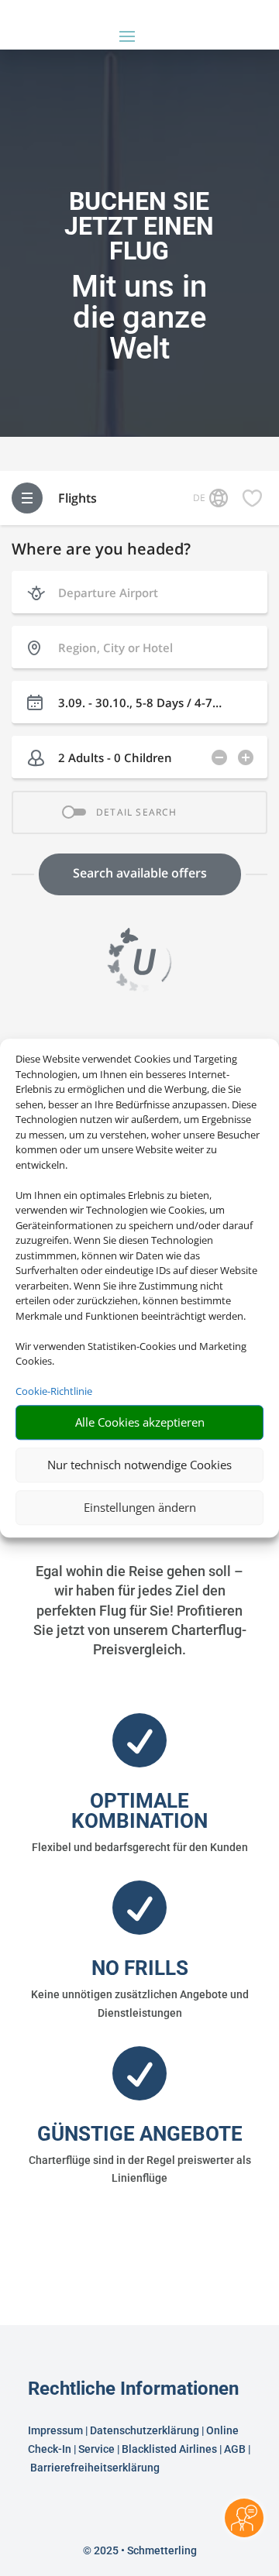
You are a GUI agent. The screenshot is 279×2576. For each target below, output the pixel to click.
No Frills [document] (140, 1968)
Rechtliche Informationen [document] (133, 2389)
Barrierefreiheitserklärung (96, 2468)
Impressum (55, 2430)
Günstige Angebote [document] (140, 2134)
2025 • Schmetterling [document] (144, 2550)
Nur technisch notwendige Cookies (139, 1465)
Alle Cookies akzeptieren (140, 1422)
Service (96, 2449)
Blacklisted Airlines (169, 2449)
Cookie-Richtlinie (54, 1391)
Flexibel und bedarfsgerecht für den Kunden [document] (140, 1847)
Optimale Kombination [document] (139, 1811)
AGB (235, 2449)
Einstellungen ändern (140, 1507)
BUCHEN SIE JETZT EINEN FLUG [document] (139, 227)
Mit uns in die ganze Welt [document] (139, 318)
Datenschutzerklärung (145, 2430)
